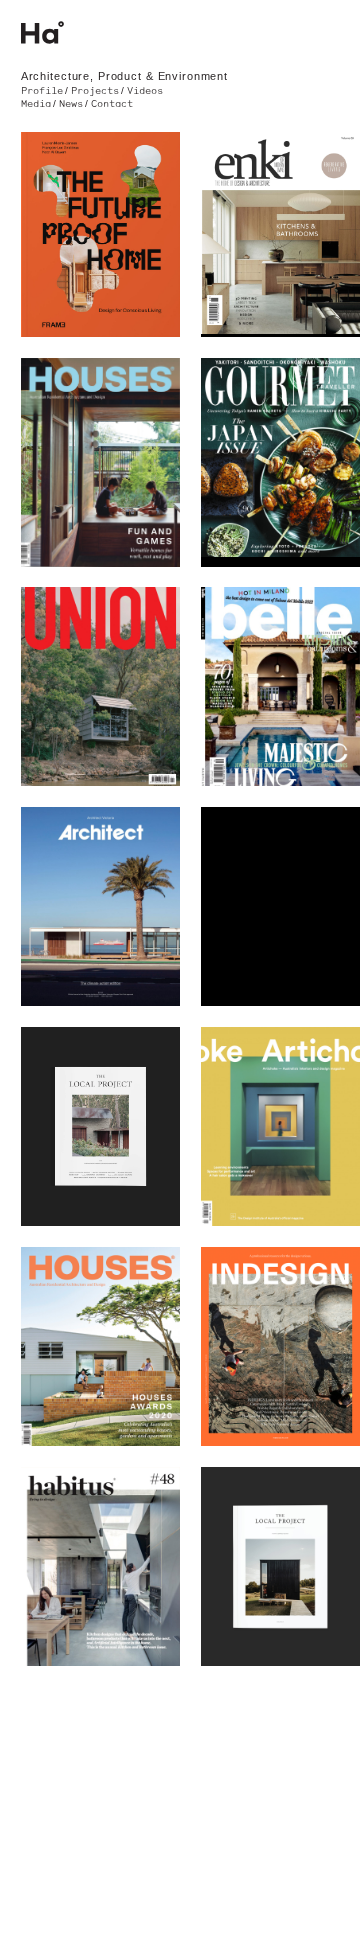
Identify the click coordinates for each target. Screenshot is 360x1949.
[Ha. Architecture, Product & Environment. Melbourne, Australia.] (180, 32)
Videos (145, 91)
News (71, 104)
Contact (112, 104)
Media (36, 104)
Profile (42, 91)
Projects (95, 91)
